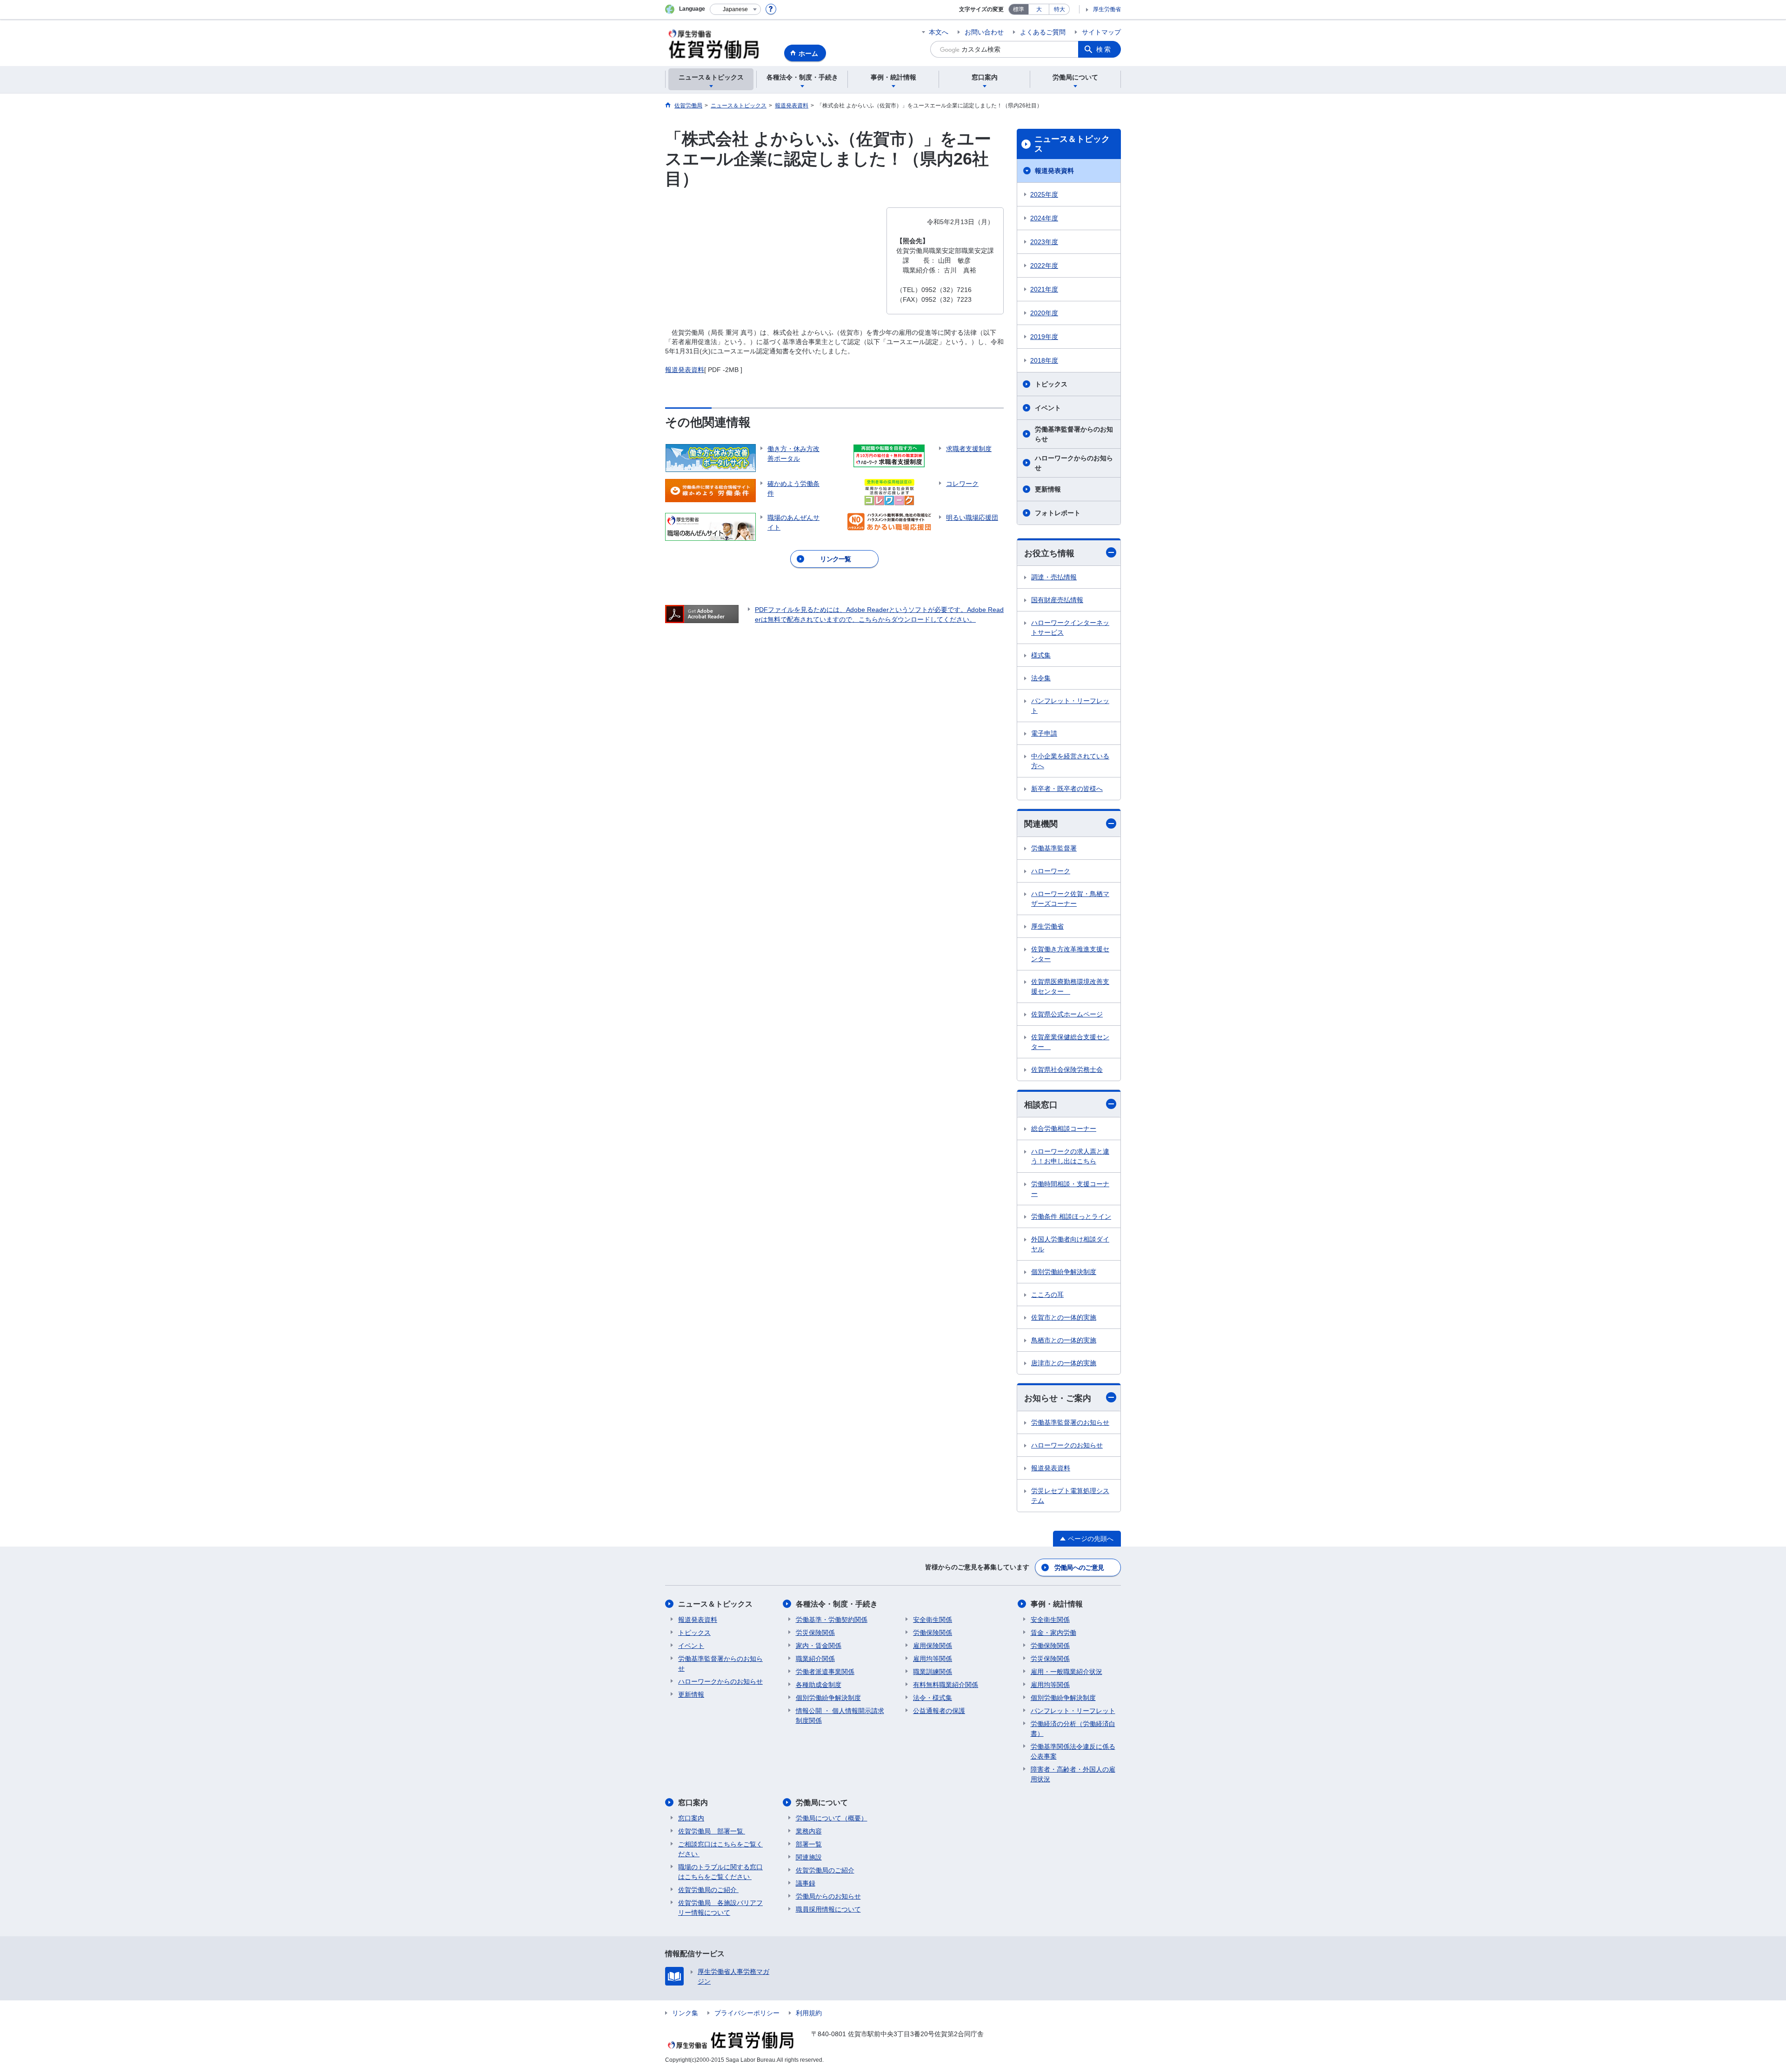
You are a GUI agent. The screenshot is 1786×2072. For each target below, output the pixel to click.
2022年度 (1044, 266)
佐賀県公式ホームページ (1067, 1014)
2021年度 (1044, 289)
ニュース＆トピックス (1072, 144)
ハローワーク (1051, 871)
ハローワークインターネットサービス (1070, 628)
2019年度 (1044, 337)
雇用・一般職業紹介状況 (1066, 1672)
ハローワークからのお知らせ (1074, 463)
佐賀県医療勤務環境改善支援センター (1070, 986)
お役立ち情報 (1049, 553)
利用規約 (809, 2013)
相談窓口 (1041, 1105)
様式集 (1041, 655)
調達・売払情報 (1054, 577)
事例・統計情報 (1057, 1604)
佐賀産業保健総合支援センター (1070, 1042)
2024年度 (1044, 218)
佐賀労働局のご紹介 (708, 1890)
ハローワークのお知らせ (1067, 1445)
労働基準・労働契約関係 (832, 1620)
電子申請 (1044, 733)
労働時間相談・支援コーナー (1070, 1189)
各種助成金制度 (819, 1685)
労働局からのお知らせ (828, 1896)
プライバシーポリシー (747, 2013)
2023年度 (1044, 242)
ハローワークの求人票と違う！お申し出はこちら (1070, 1156)
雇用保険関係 (933, 1646)
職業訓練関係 (933, 1672)
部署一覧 (809, 1844)
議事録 (806, 1883)
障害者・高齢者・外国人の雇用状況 (1073, 1774)
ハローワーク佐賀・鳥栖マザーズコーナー (1070, 899)
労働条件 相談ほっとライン (1071, 1216)
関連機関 (1041, 824)
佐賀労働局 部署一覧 (712, 1831)
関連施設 (809, 1857)
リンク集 (685, 2013)
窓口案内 (693, 1803)
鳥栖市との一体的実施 (1064, 1340)
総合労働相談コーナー (1064, 1129)
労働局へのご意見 (1079, 1567)
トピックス (1051, 384)
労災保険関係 (815, 1633)
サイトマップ (1101, 32)
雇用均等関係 (933, 1659)
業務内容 (809, 1831)
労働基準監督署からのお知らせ (1074, 434)
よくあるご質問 (1043, 32)
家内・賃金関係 (819, 1646)
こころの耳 (1047, 1295)
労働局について (822, 1803)
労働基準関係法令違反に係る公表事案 (1073, 1751)
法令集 (1041, 678)
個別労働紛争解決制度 (1064, 1272)
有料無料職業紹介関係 (946, 1685)
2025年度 (1044, 194)
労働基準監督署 (1054, 848)
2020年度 (1044, 313)
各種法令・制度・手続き (837, 1604)
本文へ (939, 32)
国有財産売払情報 (1057, 600)
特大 (1060, 9)
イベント (1048, 408)
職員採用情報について (828, 1909)
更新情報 (1048, 489)
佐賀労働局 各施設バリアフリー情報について (720, 1908)
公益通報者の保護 (939, 1711)
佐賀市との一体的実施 (1064, 1317)
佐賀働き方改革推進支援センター (1070, 954)
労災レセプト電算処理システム (1070, 1496)
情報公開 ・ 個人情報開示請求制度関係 (840, 1716)
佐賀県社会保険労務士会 (1067, 1069)
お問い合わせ (984, 32)
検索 (1104, 49)
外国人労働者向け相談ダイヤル (1070, 1244)
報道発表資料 (685, 370)
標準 (1019, 9)
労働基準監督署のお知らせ (1070, 1422)
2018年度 (1044, 360)
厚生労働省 (1107, 9)
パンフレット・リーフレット (1070, 706)
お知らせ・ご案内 (1058, 1398)
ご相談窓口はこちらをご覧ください (720, 1849)
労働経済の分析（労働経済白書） (1073, 1729)
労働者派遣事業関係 (825, 1672)
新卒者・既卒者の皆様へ (1067, 789)
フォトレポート (1058, 513)
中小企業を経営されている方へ (1070, 761)
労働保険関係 (933, 1633)
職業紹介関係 (815, 1659)
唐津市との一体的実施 (1064, 1363)
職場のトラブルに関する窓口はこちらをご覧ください (720, 1872)
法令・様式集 (933, 1698)
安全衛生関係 (933, 1620)
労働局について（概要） (832, 1818)
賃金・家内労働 (1053, 1633)
